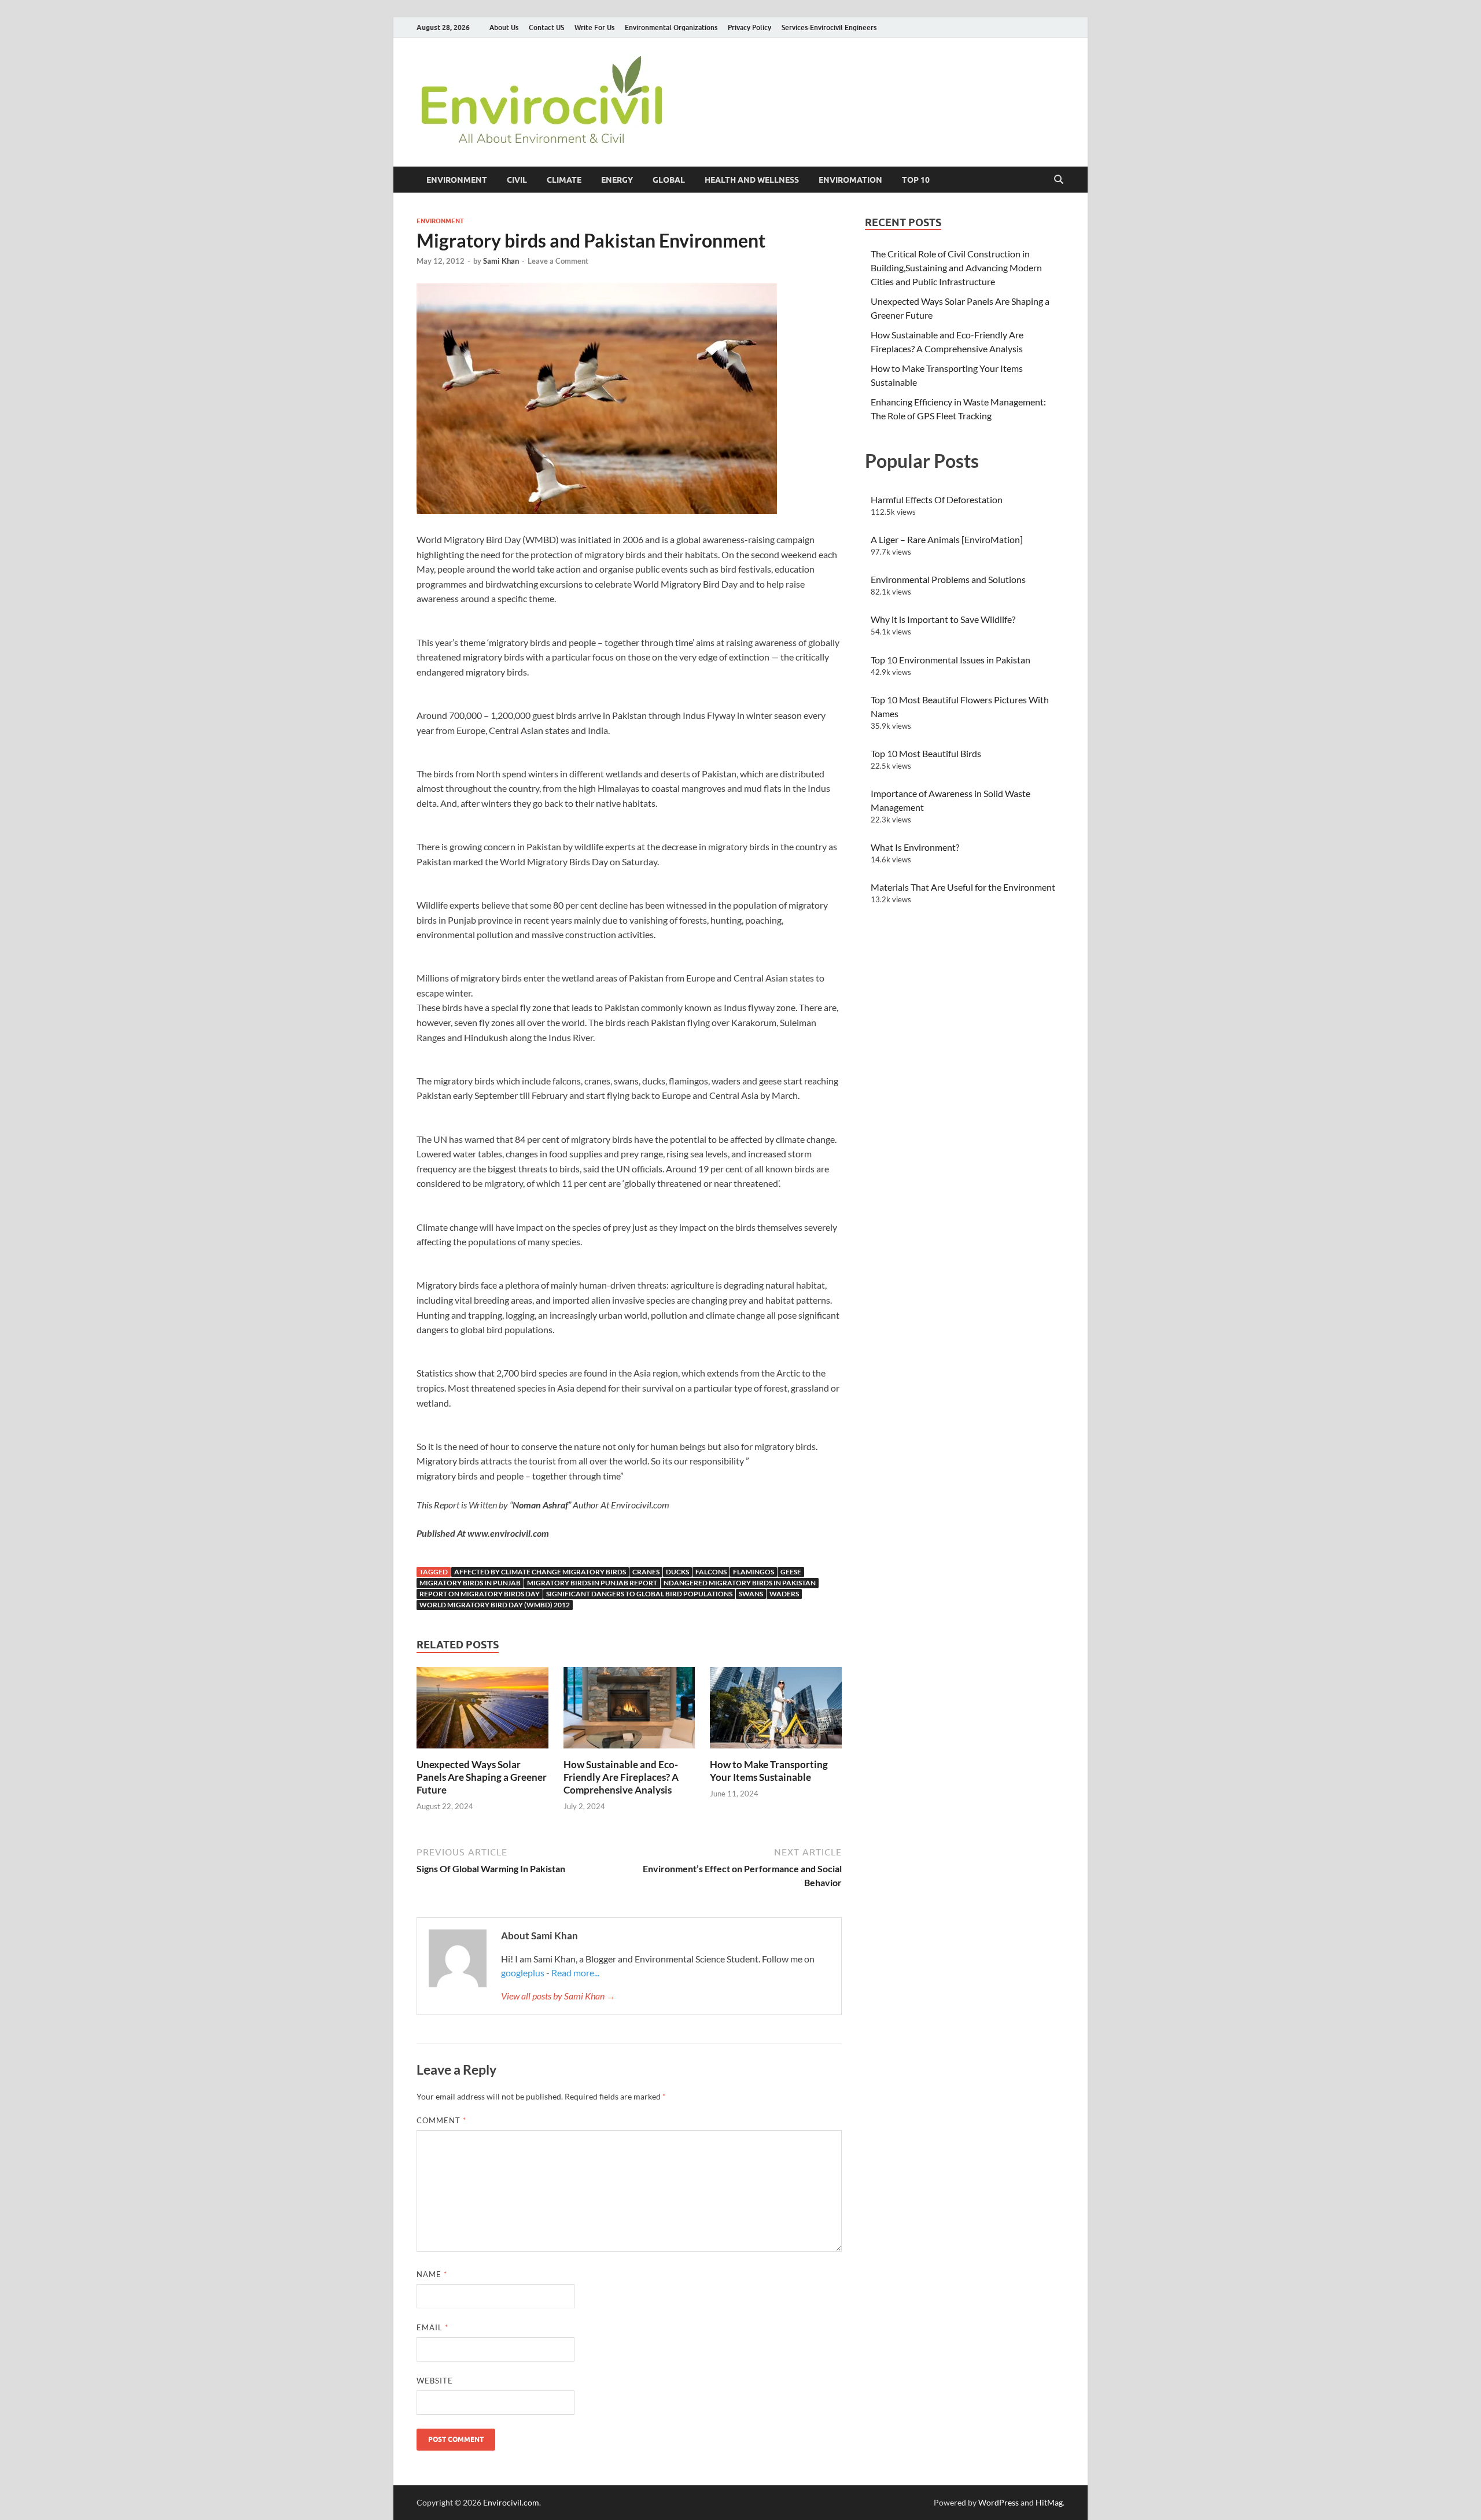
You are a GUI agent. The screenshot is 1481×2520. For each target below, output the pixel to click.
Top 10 (916, 180)
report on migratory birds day (480, 1594)
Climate (564, 180)
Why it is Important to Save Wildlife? (943, 619)
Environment (457, 180)
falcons (711, 1572)
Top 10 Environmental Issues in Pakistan (951, 660)
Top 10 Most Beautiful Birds (926, 753)
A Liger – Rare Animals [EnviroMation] (947, 539)
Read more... (575, 1973)
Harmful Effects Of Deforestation (937, 499)
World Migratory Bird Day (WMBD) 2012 (495, 1605)
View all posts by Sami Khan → (558, 1996)
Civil (517, 180)
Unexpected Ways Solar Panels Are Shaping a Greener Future (482, 1777)
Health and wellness (752, 180)
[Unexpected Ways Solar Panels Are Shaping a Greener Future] (482, 1711)
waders (784, 1594)
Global (669, 180)
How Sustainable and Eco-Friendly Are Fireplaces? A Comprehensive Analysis (621, 1777)
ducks (677, 1572)
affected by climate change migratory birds (540, 1572)
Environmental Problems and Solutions (948, 579)
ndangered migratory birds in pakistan (740, 1583)
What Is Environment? (915, 847)
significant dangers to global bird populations (639, 1594)
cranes (646, 1572)
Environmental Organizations (671, 27)
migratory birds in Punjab (470, 1583)
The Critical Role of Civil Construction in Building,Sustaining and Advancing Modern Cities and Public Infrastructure (956, 268)
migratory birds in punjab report (592, 1583)
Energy (617, 180)
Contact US (546, 27)
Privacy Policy (749, 27)
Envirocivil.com (511, 2502)
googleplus (523, 1973)
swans (751, 1594)
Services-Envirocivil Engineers (829, 27)
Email (432, 2327)
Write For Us (594, 27)
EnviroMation (850, 180)
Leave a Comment (558, 261)
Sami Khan (501, 261)
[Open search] (1059, 180)
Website (435, 2381)
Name (432, 2274)
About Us (504, 27)
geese (791, 1572)
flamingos (754, 1572)
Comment (441, 2120)
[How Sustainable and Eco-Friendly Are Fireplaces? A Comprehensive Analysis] (629, 1711)
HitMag (1049, 2502)
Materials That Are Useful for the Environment (963, 887)
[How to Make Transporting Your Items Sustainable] (776, 1711)
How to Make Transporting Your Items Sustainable (769, 1771)
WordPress (999, 2502)
